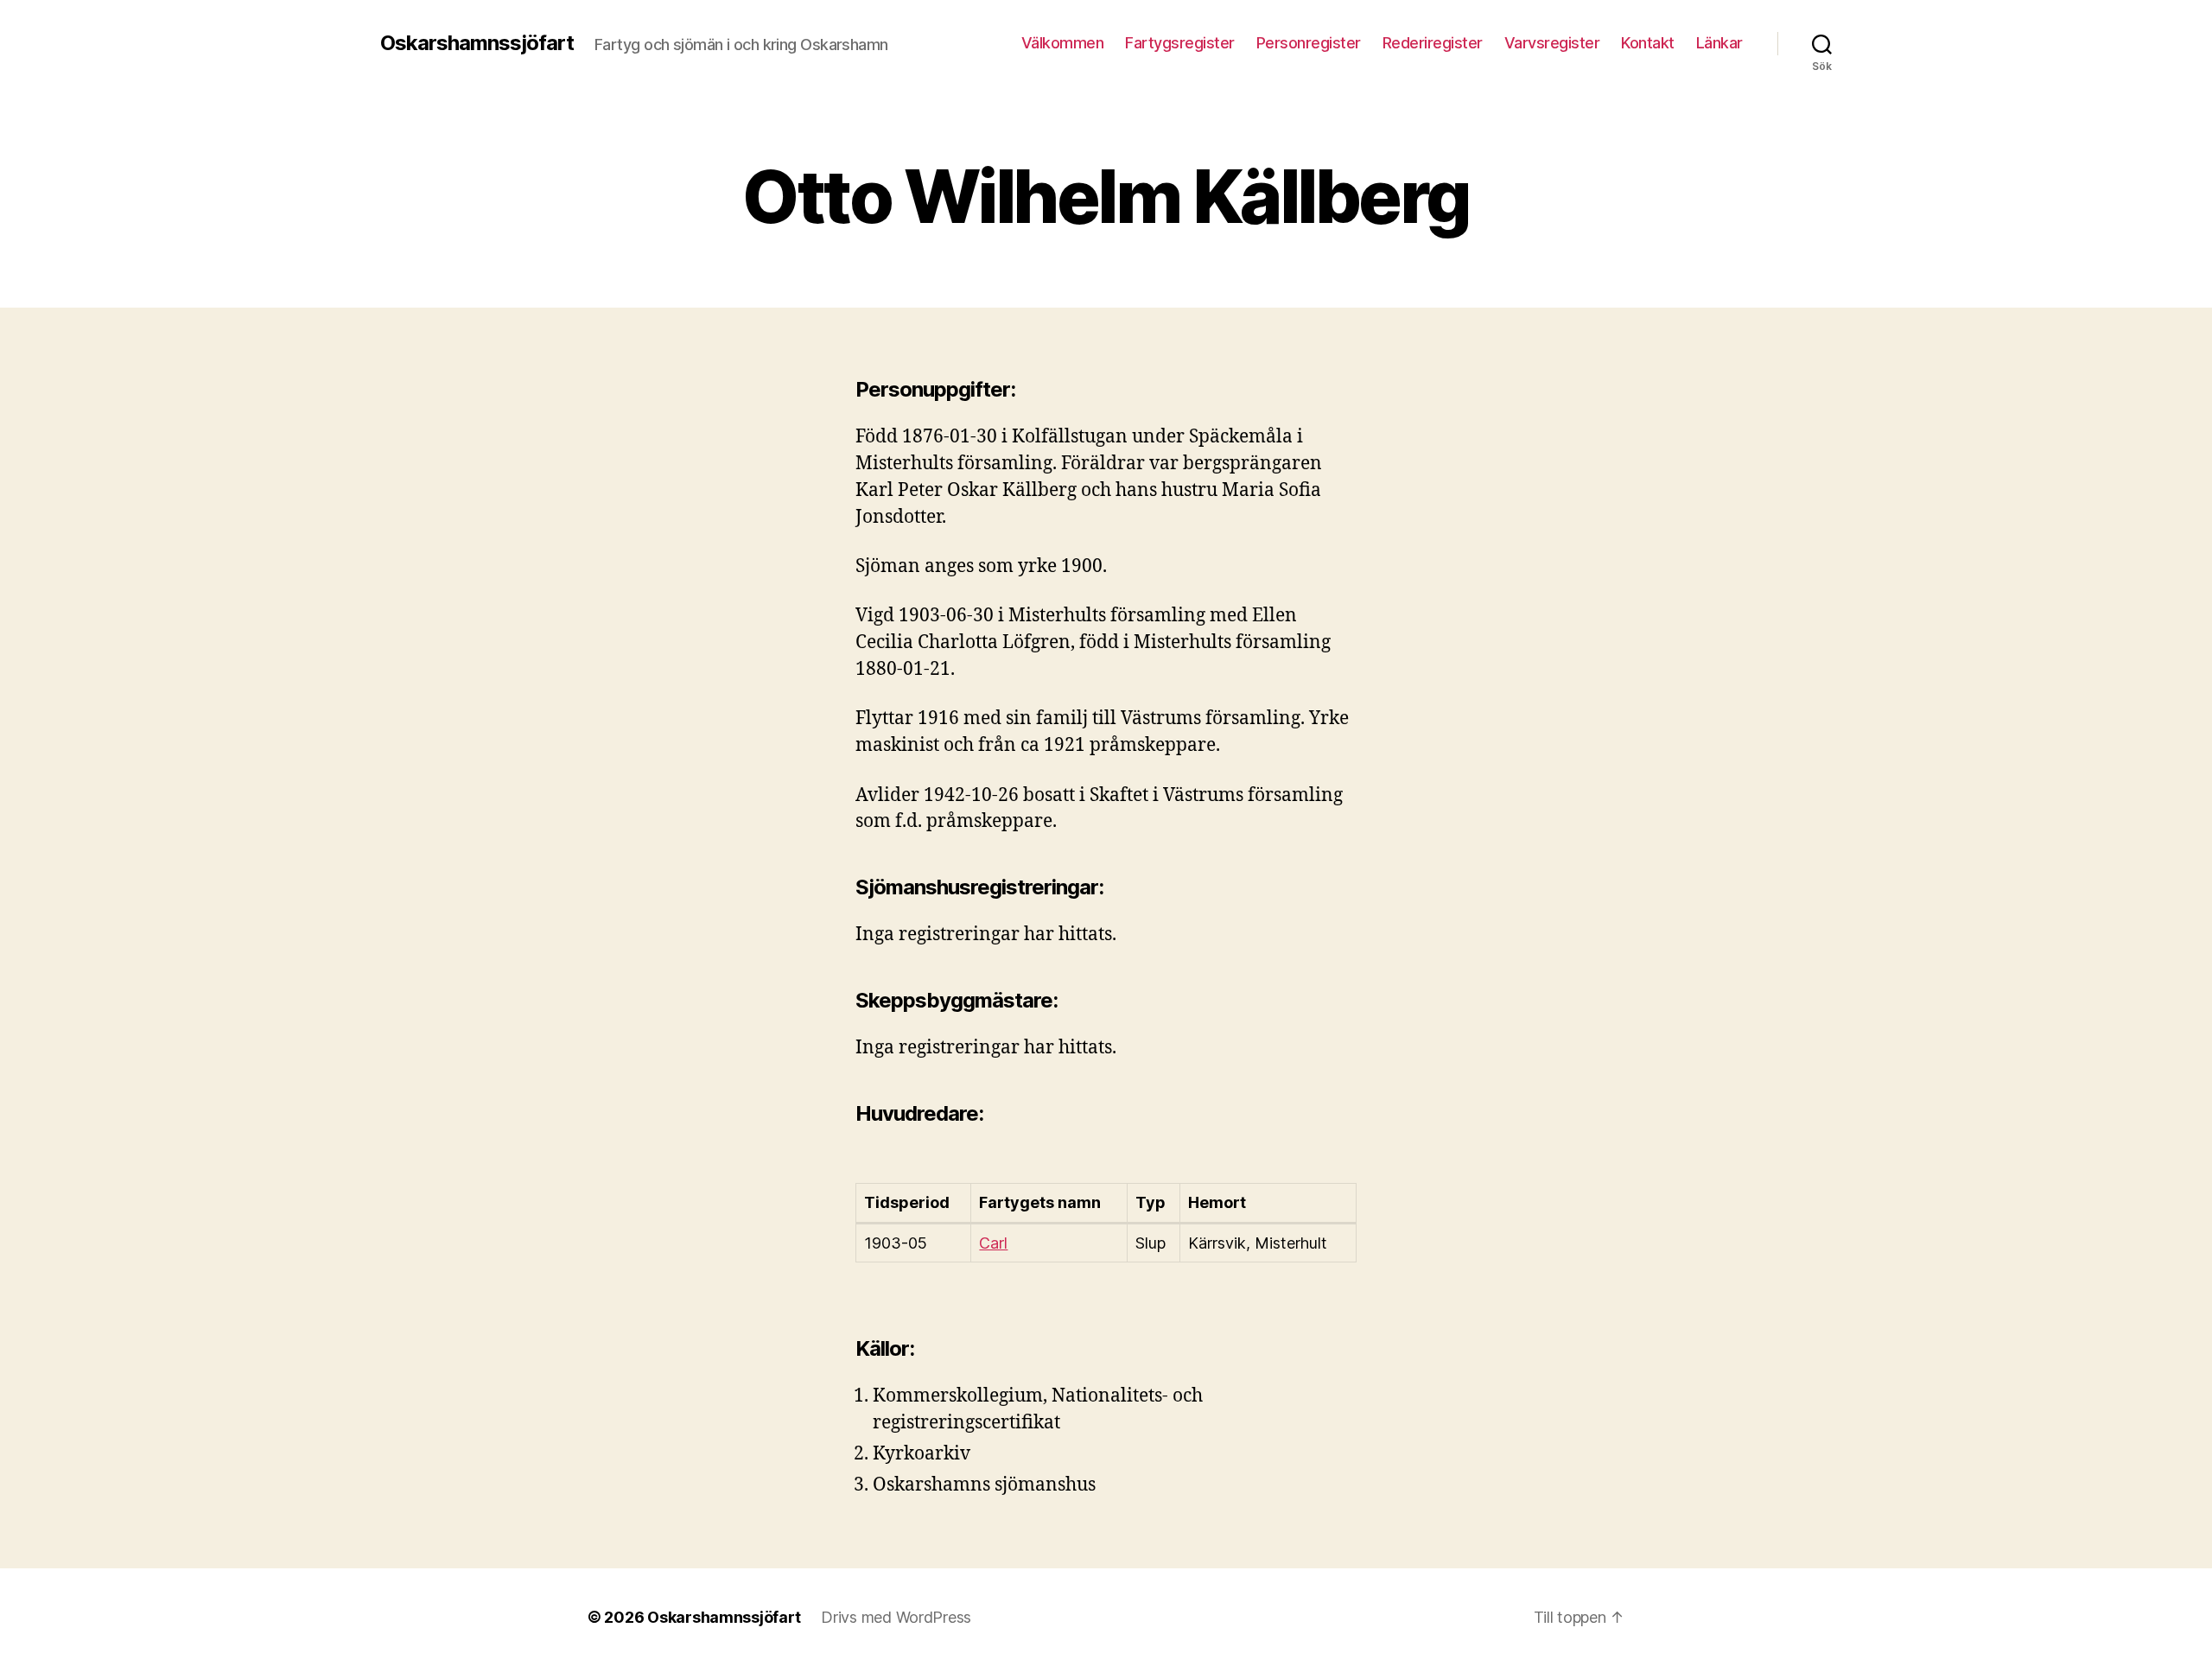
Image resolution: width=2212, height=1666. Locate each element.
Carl (993, 1243)
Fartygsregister (1180, 43)
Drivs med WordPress (896, 1617)
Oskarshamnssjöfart (477, 43)
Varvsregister (1552, 43)
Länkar (1719, 43)
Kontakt (1648, 43)
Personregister (1309, 43)
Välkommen (1063, 43)
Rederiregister (1433, 43)
